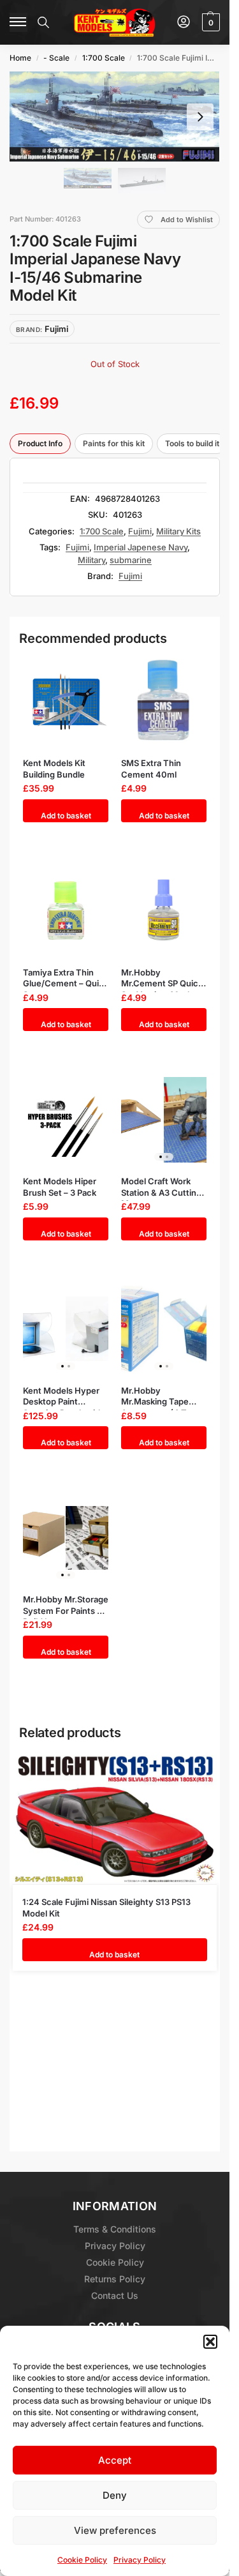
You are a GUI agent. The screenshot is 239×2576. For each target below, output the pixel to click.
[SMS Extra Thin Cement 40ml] (164, 701)
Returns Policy (115, 2279)
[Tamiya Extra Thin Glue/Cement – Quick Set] (66, 911)
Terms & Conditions (115, 2229)
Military (91, 560)
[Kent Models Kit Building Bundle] (66, 701)
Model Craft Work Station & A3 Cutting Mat (161, 1187)
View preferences (115, 2530)
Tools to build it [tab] (192, 443)
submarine (131, 560)
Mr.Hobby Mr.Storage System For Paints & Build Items (66, 1605)
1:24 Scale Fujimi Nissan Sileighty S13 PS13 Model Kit (106, 1908)
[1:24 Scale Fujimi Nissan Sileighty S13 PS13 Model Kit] (115, 1820)
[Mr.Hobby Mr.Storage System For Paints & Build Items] (66, 1538)
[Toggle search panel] (43, 22)
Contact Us (115, 2295)
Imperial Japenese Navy (141, 547)
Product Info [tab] (40, 443)
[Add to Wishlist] (87, 671)
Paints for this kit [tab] (114, 443)
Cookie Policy (82, 2560)
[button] (210, 2342)
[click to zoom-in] (115, 117)
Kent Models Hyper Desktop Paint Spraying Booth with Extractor (63, 1397)
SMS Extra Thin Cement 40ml (151, 769)
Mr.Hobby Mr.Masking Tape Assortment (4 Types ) (163, 1397)
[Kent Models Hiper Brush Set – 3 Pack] (66, 1119)
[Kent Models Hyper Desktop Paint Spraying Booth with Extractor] (66, 1329)
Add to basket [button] (66, 816)
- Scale (56, 58)
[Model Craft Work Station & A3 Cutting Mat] (164, 1119)
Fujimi (140, 531)
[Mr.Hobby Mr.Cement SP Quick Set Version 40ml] (164, 911)
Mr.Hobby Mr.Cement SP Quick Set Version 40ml (162, 978)
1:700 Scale (104, 58)
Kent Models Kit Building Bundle (54, 769)
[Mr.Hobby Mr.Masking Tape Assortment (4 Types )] (164, 1329)
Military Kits (178, 531)
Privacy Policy (140, 2560)
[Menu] (18, 22)
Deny (115, 2495)
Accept (115, 2460)
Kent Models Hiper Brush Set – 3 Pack (60, 1187)
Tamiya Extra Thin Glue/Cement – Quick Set (66, 978)
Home (20, 58)
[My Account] (184, 23)
